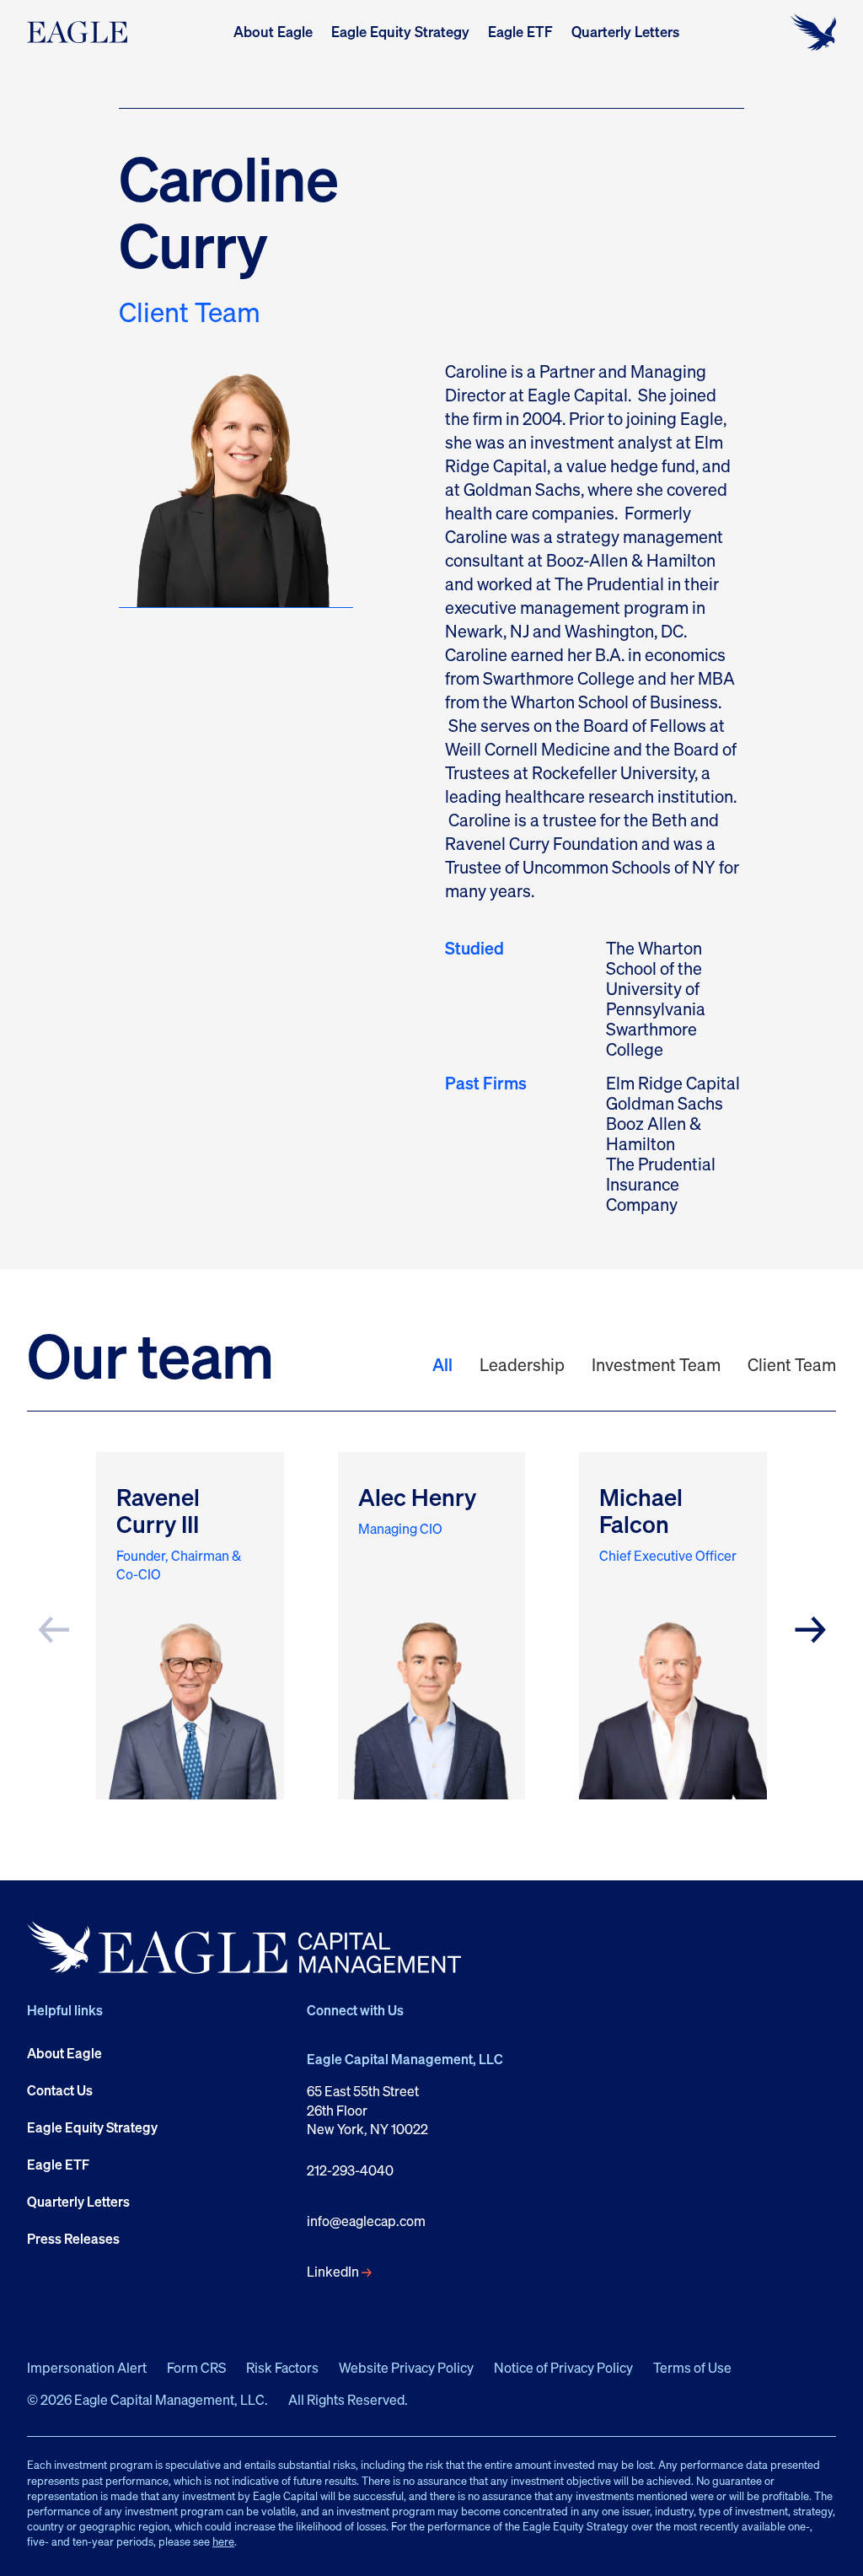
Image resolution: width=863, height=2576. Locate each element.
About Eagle (273, 32)
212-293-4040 (350, 2170)
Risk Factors (282, 2368)
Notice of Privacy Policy (563, 2368)
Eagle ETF (520, 32)
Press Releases (73, 2239)
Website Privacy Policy (406, 2368)
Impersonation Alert (87, 2368)
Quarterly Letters (625, 32)
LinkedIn (333, 2272)
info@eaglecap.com (366, 2221)
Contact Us (60, 2090)
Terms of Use (692, 2368)
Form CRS (196, 2368)
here (223, 2541)
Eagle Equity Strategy (400, 32)
